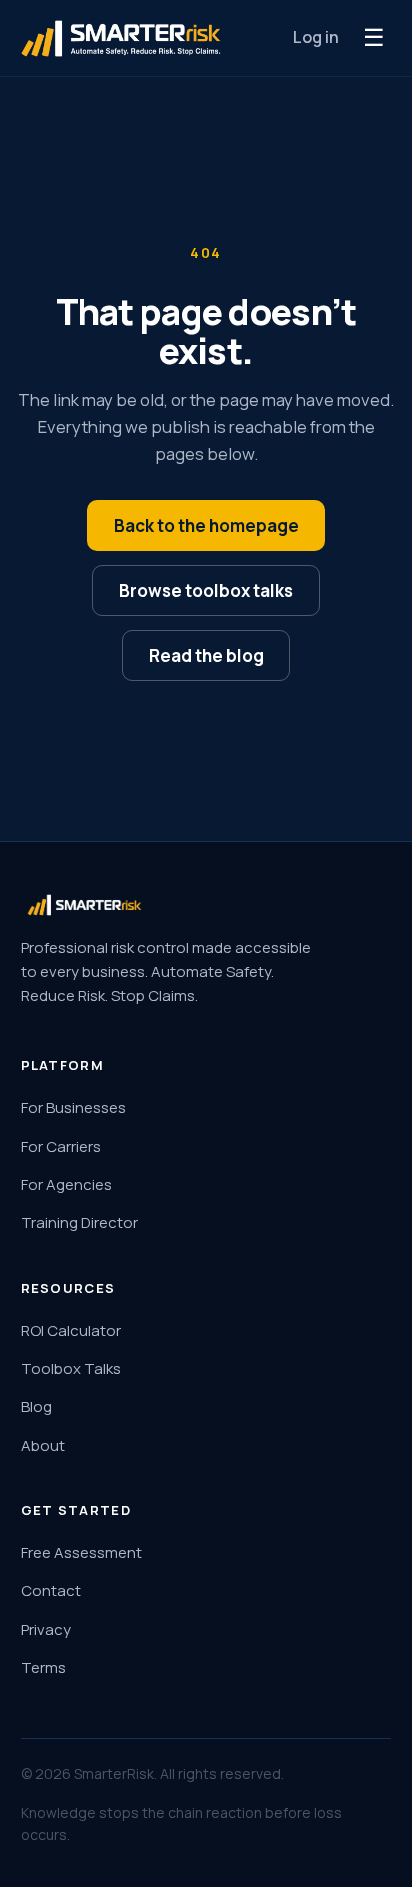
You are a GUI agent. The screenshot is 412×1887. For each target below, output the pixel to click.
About (43, 1445)
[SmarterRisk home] (121, 38)
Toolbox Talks (71, 1368)
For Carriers (61, 1146)
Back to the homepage (206, 525)
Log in (316, 37)
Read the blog (206, 655)
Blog (36, 1406)
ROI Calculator (71, 1330)
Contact (51, 1590)
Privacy (46, 1629)
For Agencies (66, 1184)
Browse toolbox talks (206, 590)
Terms (43, 1667)
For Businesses (73, 1107)
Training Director (79, 1222)
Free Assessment (81, 1552)
